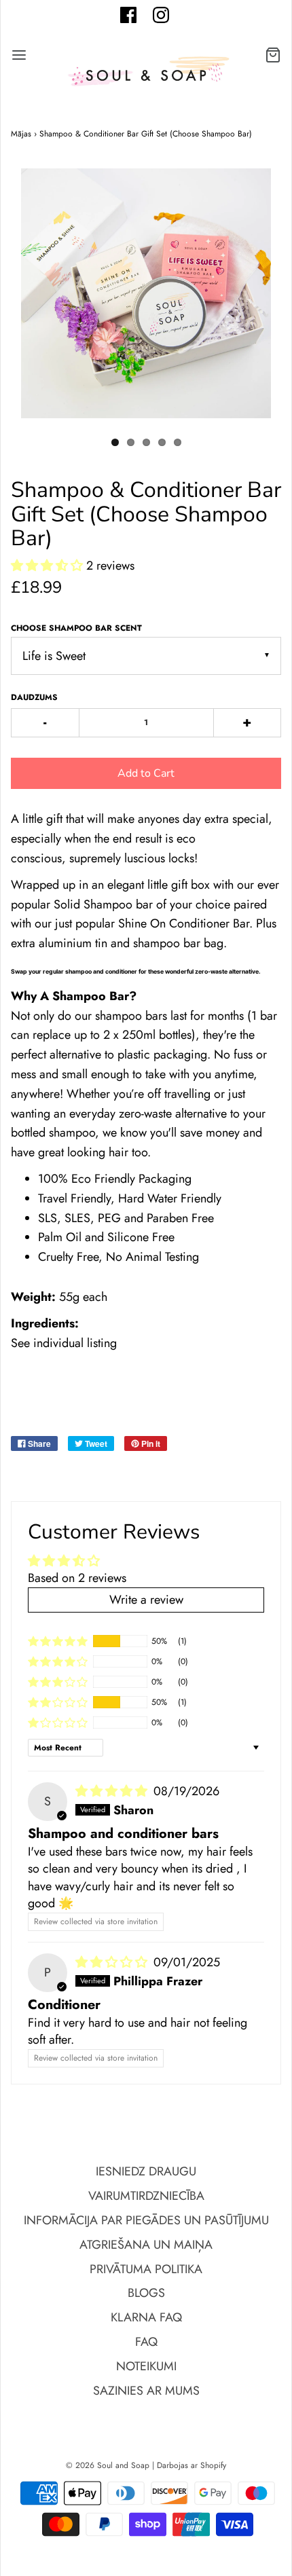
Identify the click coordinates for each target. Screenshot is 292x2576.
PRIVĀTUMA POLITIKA (146, 2269)
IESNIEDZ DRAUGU (146, 2171)
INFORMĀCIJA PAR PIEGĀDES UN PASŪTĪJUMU (146, 2220)
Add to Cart (146, 773)
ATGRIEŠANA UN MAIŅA (146, 2245)
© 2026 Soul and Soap (108, 2465)
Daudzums (34, 697)
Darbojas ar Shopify (191, 2465)
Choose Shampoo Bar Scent (76, 628)
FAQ (146, 2342)
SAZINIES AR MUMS (146, 2391)
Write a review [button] (146, 1600)
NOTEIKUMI (146, 2366)
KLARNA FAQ (146, 2317)
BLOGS (146, 2293)
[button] (49, 566)
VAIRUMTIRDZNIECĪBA (146, 2196)
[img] (113, 1791)
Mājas (21, 134)
